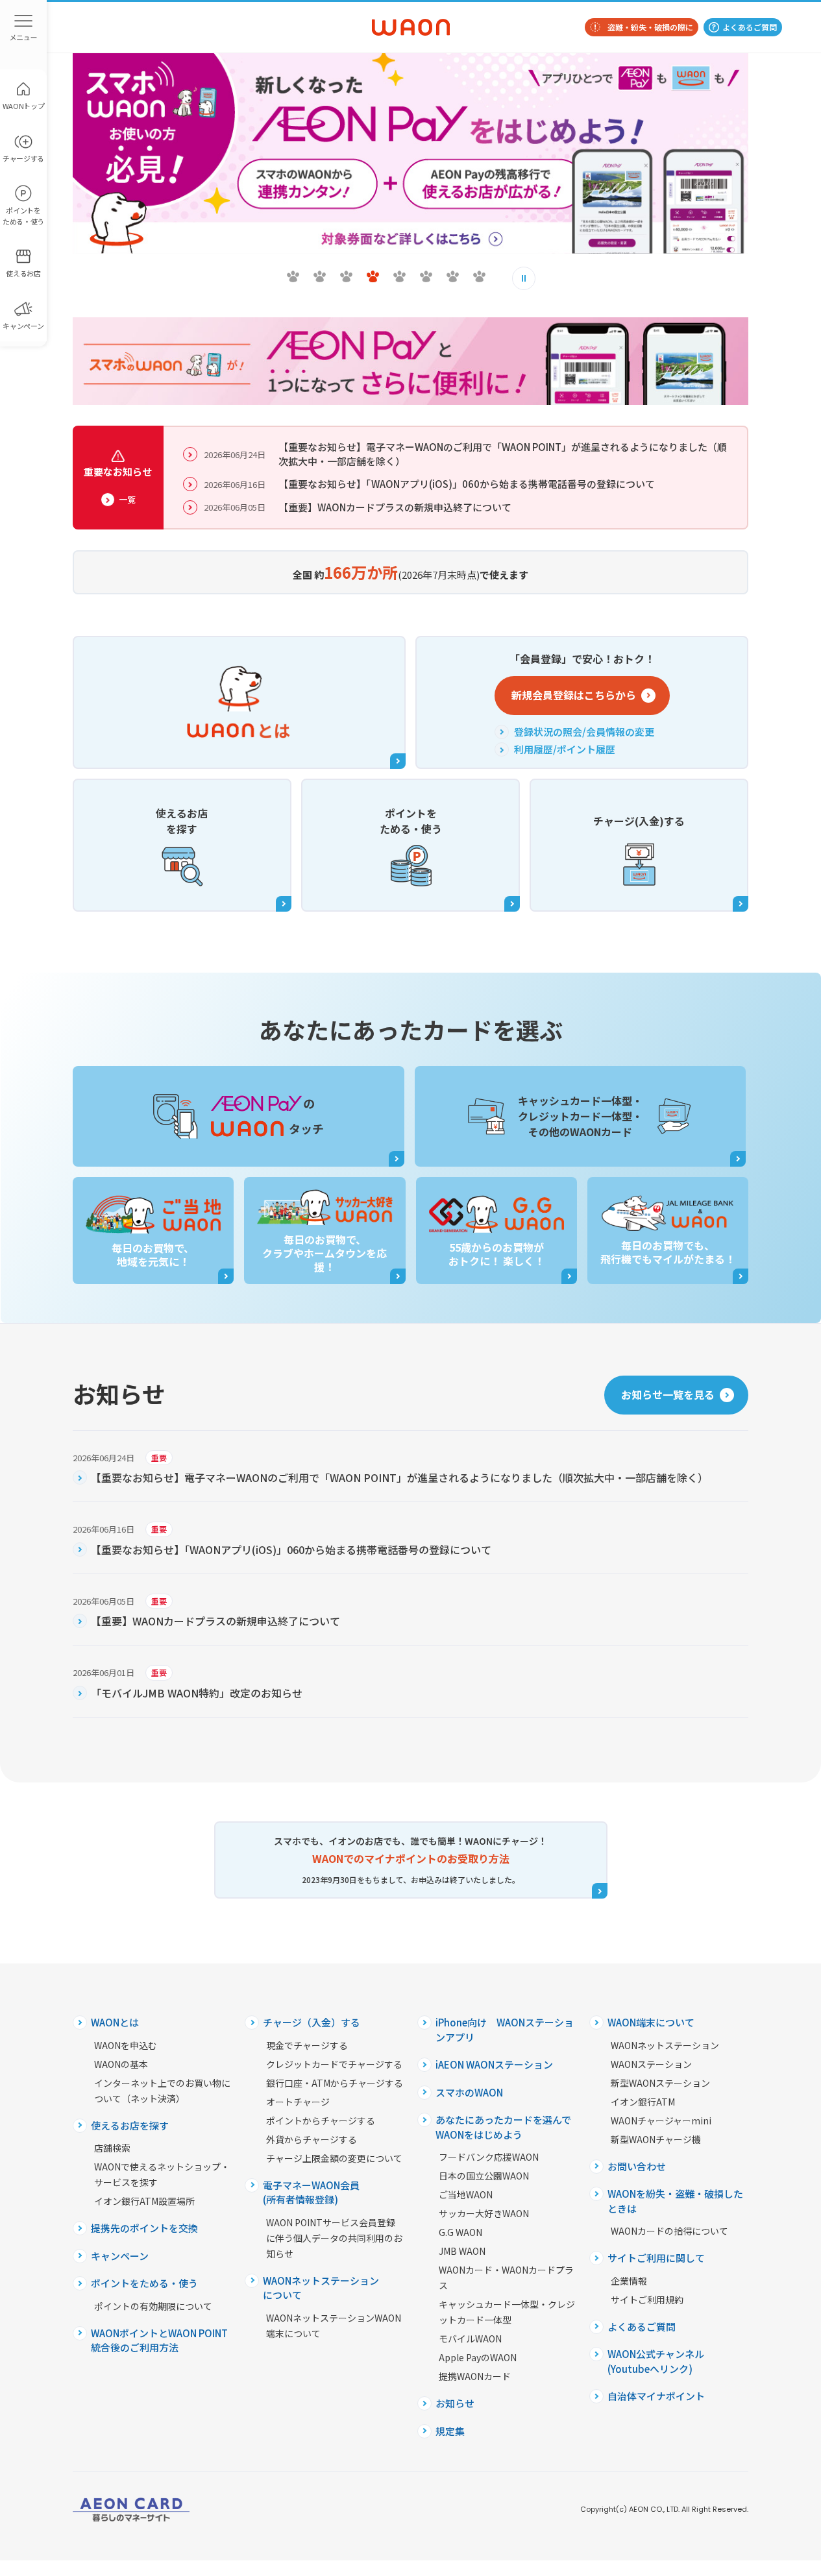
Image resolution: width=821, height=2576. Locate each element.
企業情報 (629, 2281)
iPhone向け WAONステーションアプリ (505, 2030)
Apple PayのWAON (478, 2357)
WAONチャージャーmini (661, 2120)
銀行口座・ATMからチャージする (335, 2083)
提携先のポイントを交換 (144, 2228)
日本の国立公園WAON (484, 2176)
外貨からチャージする (312, 2139)
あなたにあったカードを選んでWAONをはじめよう (503, 2127)
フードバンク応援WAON (489, 2157)
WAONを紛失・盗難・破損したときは (675, 2201)
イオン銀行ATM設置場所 (144, 2201)
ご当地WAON (466, 2194)
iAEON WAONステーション (494, 2064)
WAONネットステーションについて (321, 2288)
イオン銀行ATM (643, 2102)
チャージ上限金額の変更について (334, 2158)
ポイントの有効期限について (153, 2306)
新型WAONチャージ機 (656, 2139)
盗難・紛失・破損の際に (650, 27)
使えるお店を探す (130, 2125)
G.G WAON (460, 2232)
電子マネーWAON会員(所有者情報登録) (311, 2193)
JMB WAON (462, 2251)
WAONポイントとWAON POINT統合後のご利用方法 (159, 2340)
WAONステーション (651, 2064)
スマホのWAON (469, 2092)
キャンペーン (120, 2256)
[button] (293, 276)
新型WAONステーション (660, 2083)
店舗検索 (112, 2148)
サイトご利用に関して (656, 2258)
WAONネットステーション (665, 2045)
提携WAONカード (475, 2376)
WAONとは (115, 2022)
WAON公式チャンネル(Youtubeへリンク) (656, 2361)
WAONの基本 (121, 2064)
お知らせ (455, 2403)
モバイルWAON (470, 2339)
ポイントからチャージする (321, 2120)
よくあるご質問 (750, 27)
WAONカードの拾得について (669, 2231)
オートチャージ (298, 2102)
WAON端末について (651, 2022)
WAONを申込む (126, 2045)
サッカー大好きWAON (484, 2213)
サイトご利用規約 (647, 2300)
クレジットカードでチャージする (334, 2064)
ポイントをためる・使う (144, 2283)
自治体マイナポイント (656, 2396)
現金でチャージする (307, 2045)
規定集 (450, 2431)
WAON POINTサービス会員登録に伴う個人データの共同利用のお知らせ (334, 2238)
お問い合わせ (637, 2166)
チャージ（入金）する (312, 2022)
